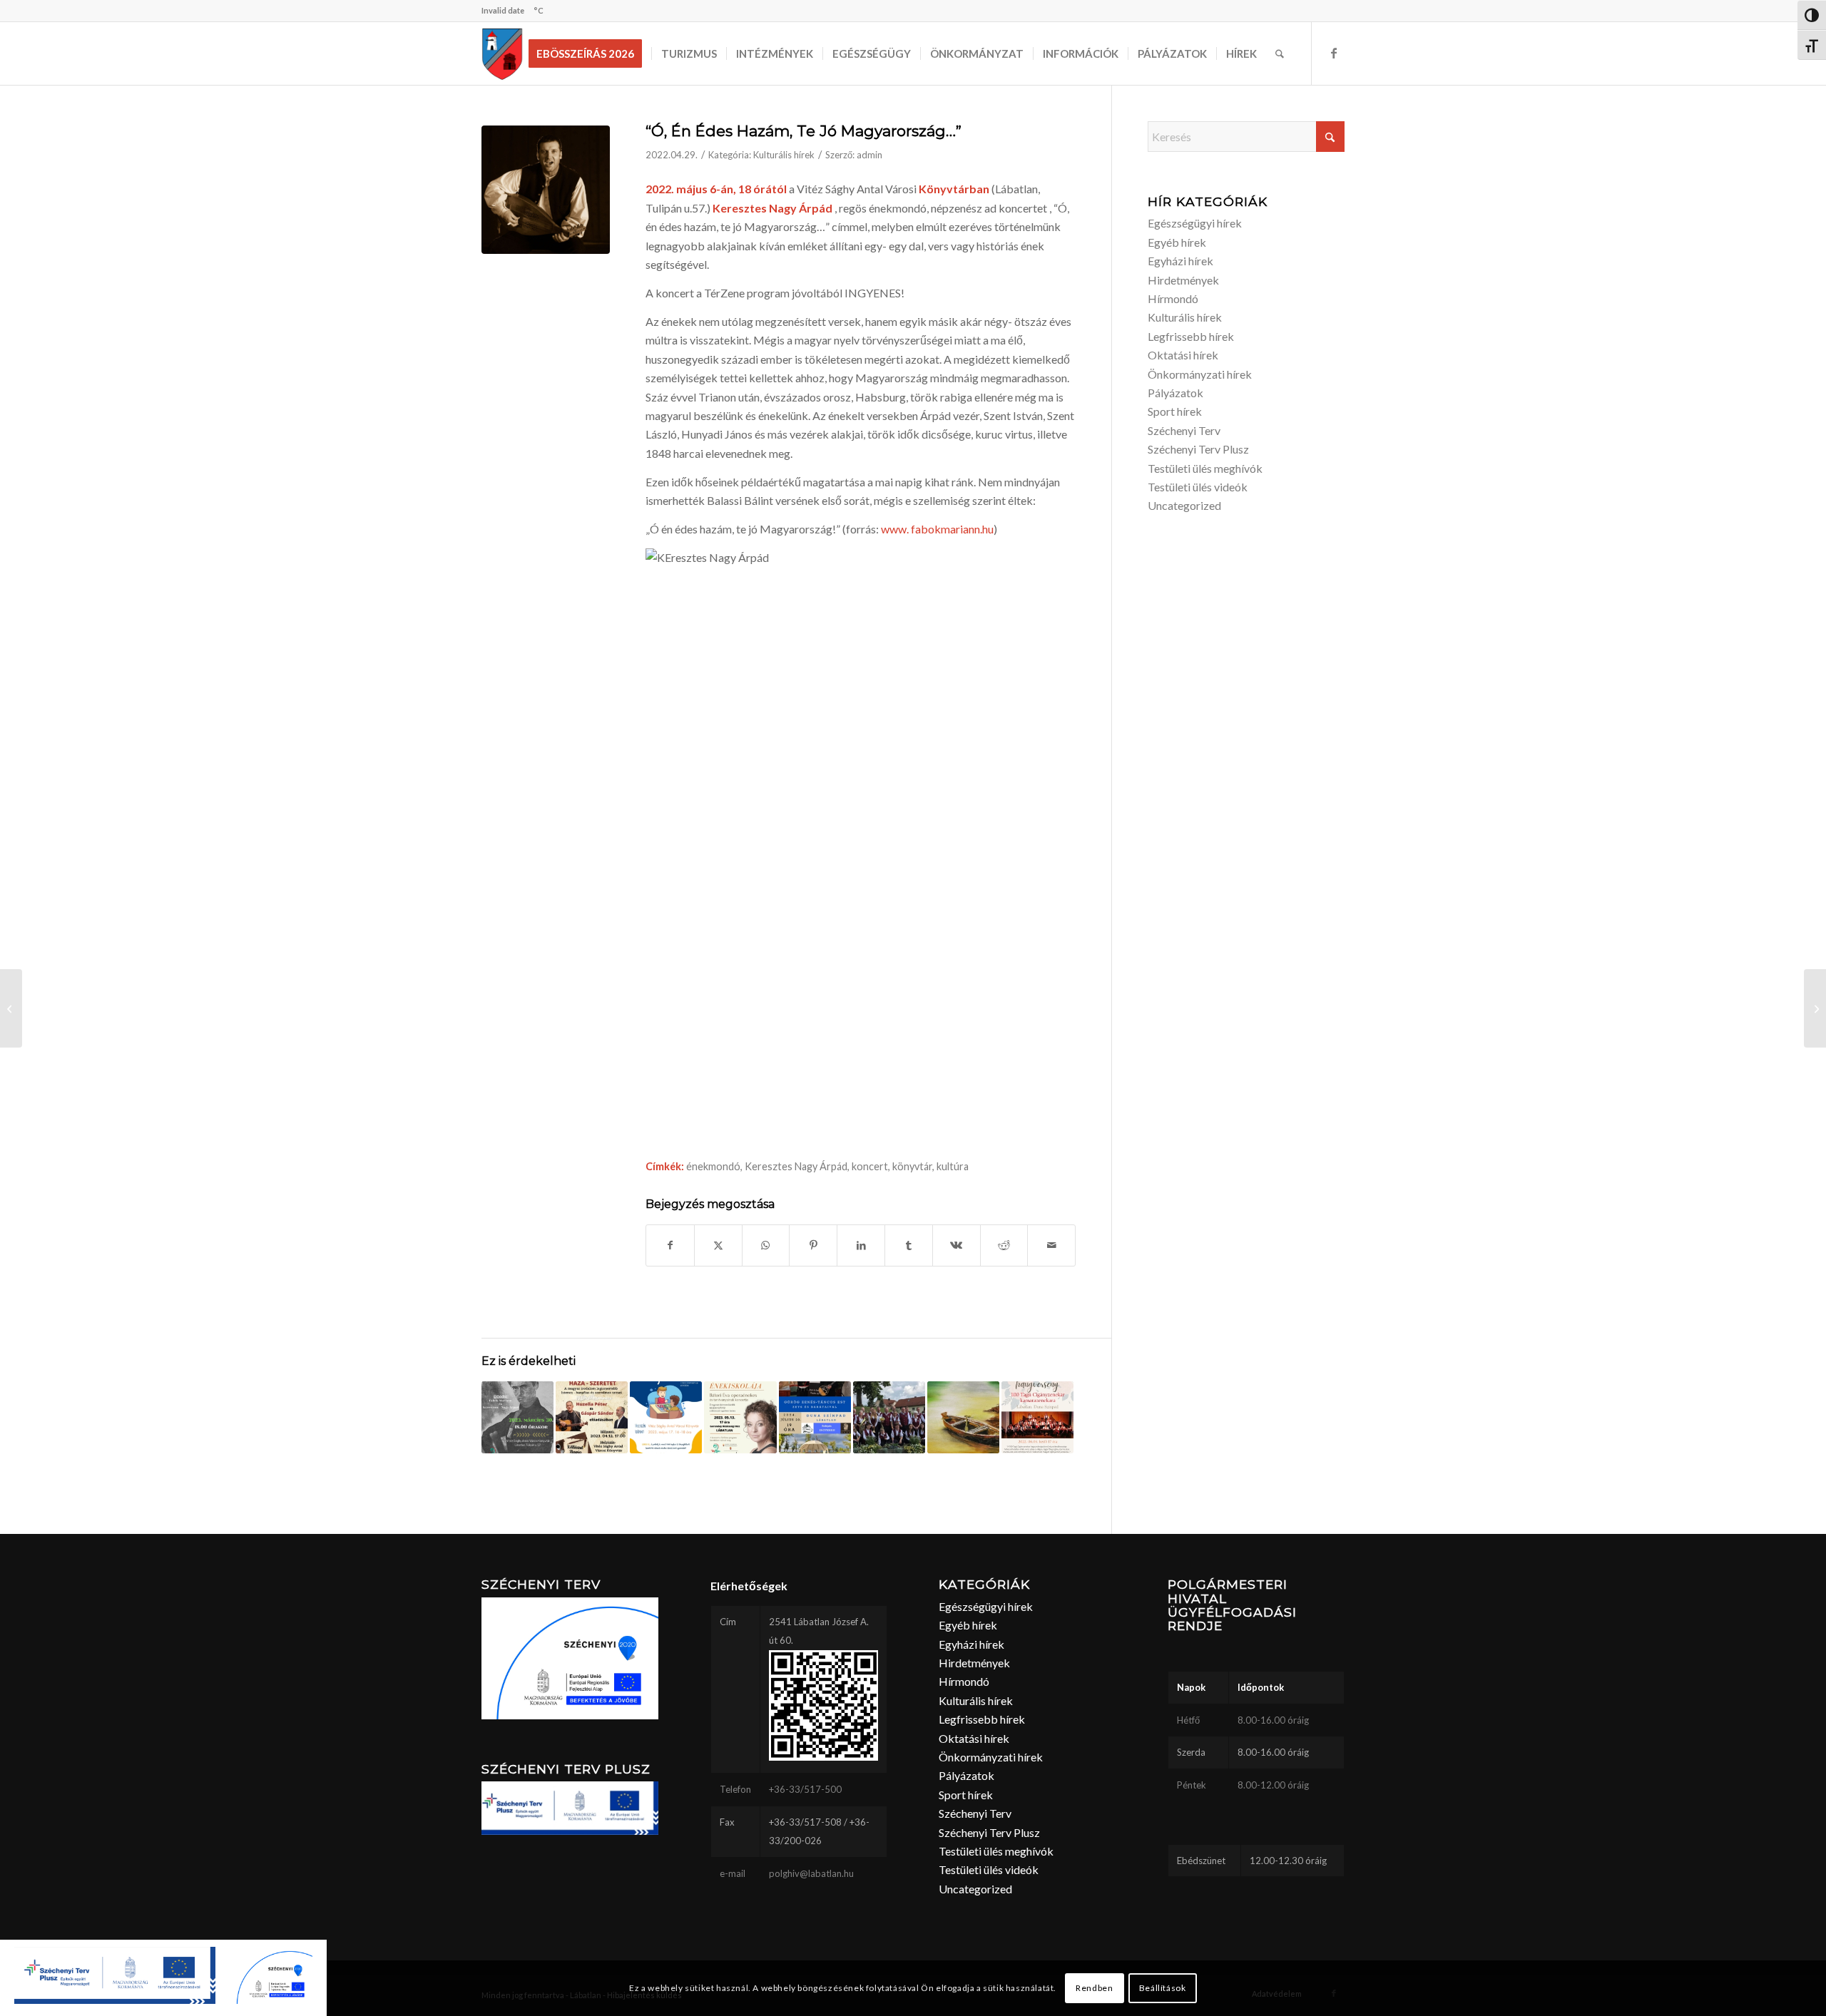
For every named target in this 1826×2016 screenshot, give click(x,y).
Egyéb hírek (1177, 242)
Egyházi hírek (1180, 261)
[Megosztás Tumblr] (909, 1245)
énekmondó (713, 1166)
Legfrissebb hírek (1191, 336)
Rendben (1094, 1988)
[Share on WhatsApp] (766, 1245)
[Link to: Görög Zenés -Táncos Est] (815, 1417)
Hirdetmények (1183, 280)
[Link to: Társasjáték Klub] (666, 1417)
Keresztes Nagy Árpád (796, 1166)
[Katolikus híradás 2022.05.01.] (1815, 1008)
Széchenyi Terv (1184, 430)
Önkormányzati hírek (1200, 374)
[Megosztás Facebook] (670, 1245)
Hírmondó (1173, 298)
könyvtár (912, 1166)
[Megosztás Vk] (957, 1245)
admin (869, 155)
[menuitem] (590, 53)
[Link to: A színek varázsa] (963, 1417)
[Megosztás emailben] (1051, 1245)
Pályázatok (1175, 393)
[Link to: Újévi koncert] (889, 1417)
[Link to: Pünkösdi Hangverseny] (1037, 1417)
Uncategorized (1184, 505)
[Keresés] (1280, 53)
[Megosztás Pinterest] (813, 1245)
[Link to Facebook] (1334, 53)
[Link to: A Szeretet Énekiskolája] (740, 1417)
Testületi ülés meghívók (1205, 468)
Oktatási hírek (1183, 355)
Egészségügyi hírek (1195, 223)
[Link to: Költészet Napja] (592, 1417)
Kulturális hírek (784, 155)
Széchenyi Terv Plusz (1198, 449)
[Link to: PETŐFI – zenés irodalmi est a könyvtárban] (517, 1417)
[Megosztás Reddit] (1004, 1245)
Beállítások (1163, 1988)
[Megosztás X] (718, 1245)
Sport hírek (1175, 411)
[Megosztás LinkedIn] (861, 1245)
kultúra (953, 1166)
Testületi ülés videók (1198, 487)
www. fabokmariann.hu (936, 529)
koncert (870, 1166)
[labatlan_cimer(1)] (503, 53)
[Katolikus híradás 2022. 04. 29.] (11, 1008)
